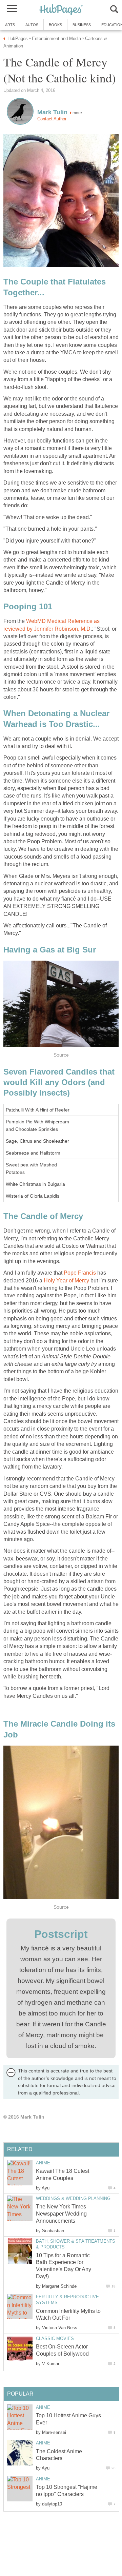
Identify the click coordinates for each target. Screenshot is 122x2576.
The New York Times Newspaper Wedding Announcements (61, 2214)
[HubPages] (61, 10)
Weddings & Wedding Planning (73, 2198)
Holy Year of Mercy (66, 1281)
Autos (32, 25)
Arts (10, 25)
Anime (43, 2163)
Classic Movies (55, 2338)
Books (55, 25)
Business (82, 25)
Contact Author (52, 119)
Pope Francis (80, 1273)
